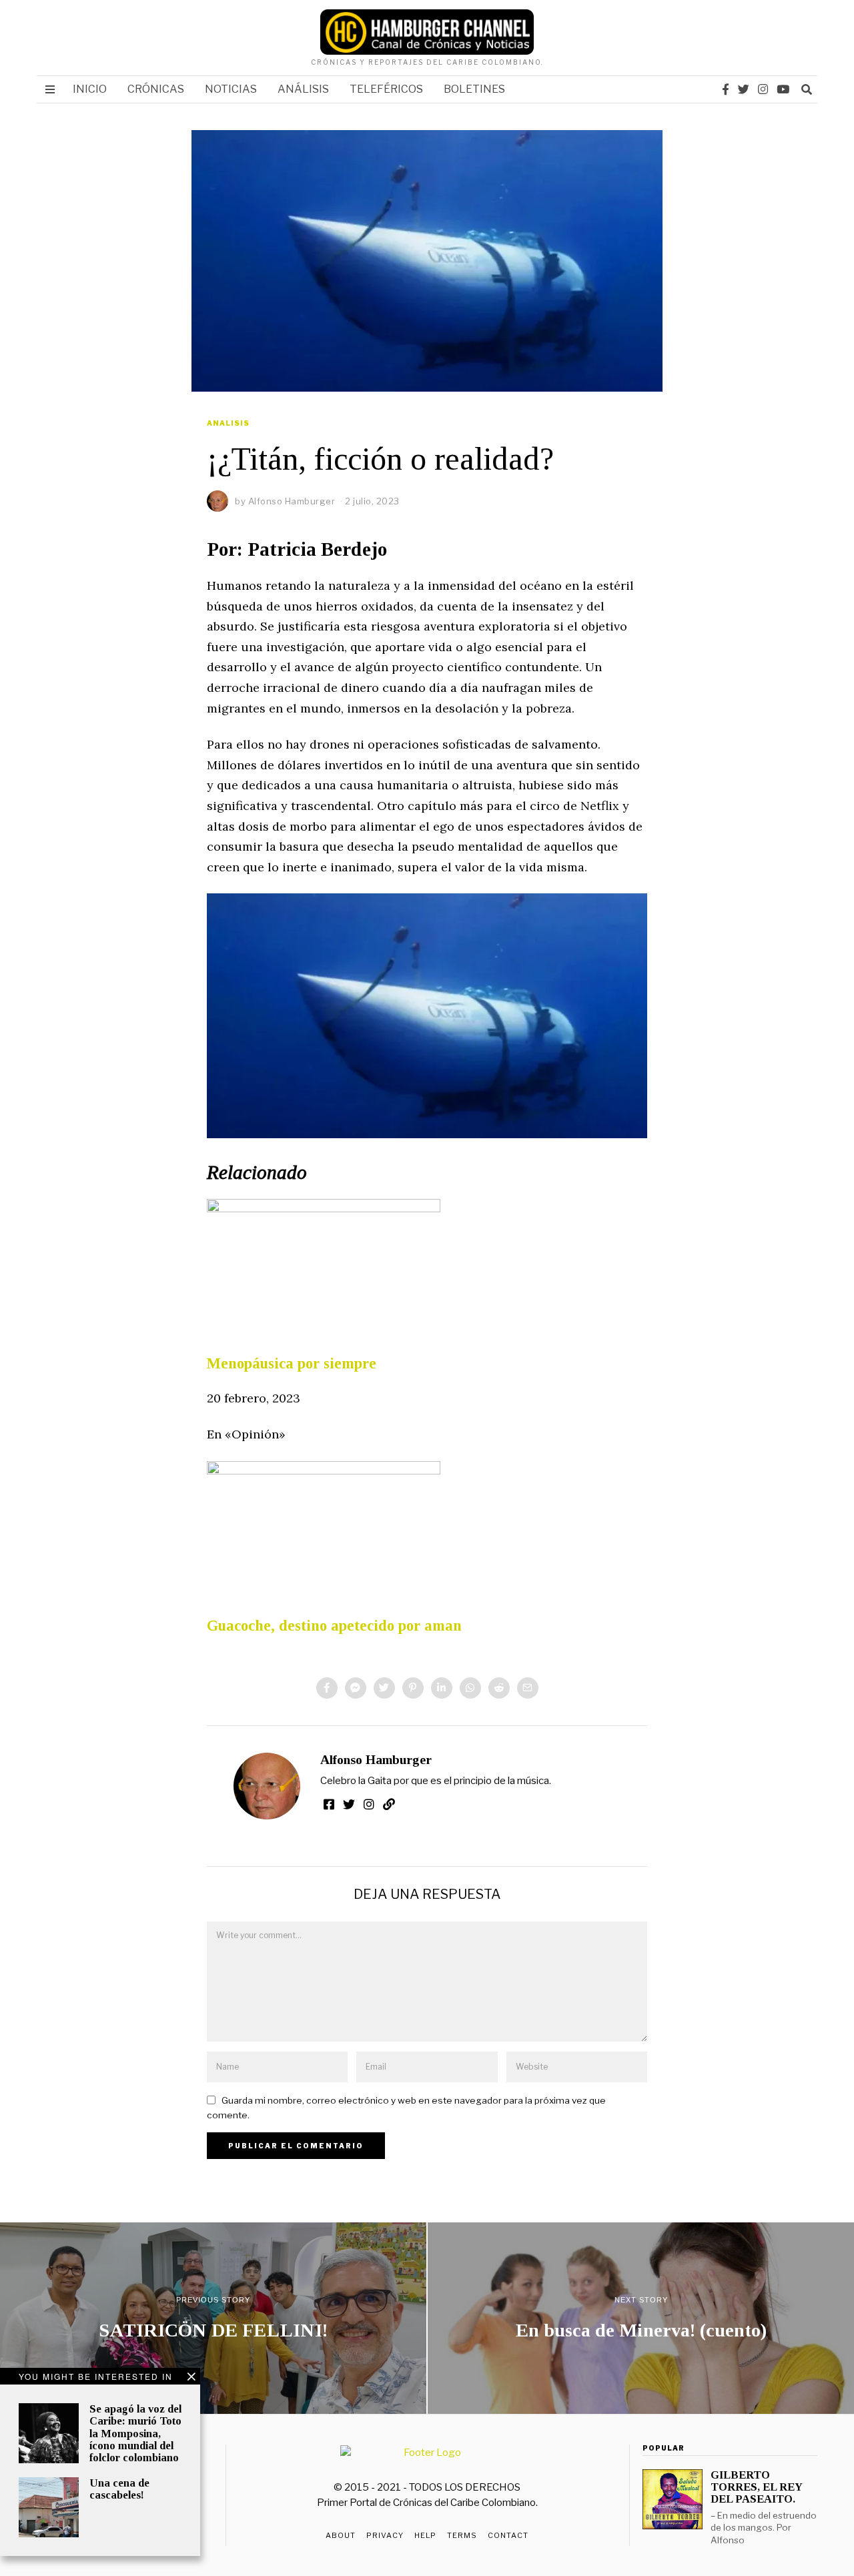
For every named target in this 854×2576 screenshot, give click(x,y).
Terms (462, 2535)
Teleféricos (386, 89)
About (341, 2535)
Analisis (228, 423)
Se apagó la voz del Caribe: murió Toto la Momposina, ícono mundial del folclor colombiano (135, 2433)
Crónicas (156, 89)
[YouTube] (783, 89)
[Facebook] (726, 89)
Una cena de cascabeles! (119, 2489)
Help (425, 2535)
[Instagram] (763, 89)
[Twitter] (744, 89)
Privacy (385, 2535)
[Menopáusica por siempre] (324, 1264)
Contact (508, 2535)
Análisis (303, 89)
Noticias (231, 89)
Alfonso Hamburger (376, 1760)
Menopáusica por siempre (292, 1363)
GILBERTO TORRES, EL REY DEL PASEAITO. (756, 2487)
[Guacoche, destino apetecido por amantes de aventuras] (324, 1526)
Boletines (474, 89)
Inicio (90, 89)
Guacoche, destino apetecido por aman (334, 1626)
